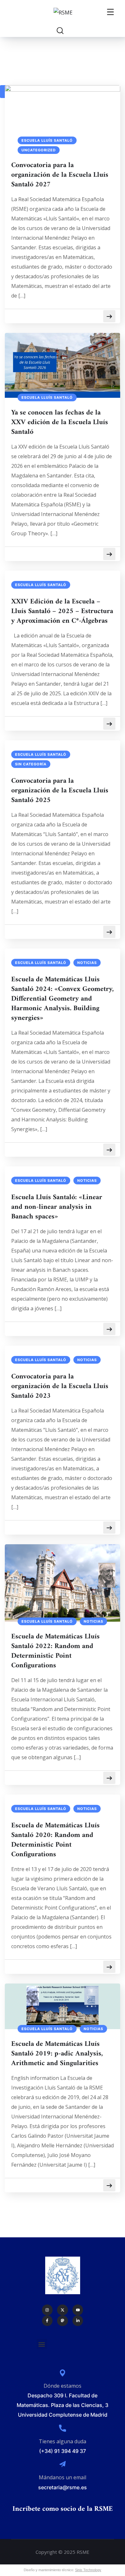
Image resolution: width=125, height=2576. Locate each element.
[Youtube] (78, 2310)
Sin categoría (31, 764)
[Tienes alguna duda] (63, 2428)
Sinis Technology (88, 2570)
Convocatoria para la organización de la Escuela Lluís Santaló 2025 (60, 791)
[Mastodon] (63, 2321)
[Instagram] (47, 2310)
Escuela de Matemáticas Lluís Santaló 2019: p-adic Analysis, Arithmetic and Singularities (57, 2054)
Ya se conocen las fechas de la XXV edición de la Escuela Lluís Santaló (60, 423)
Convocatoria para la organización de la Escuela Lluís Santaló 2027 (60, 175)
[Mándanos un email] (63, 2464)
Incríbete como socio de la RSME (63, 2509)
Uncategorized (39, 150)
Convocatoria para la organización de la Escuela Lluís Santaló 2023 (60, 1386)
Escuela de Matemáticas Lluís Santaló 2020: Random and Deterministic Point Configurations (55, 1840)
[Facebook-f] (47, 2321)
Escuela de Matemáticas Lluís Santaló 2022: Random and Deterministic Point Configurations (55, 1651)
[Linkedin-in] (78, 2321)
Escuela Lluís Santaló (47, 140)
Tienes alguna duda (63, 2441)
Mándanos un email (63, 2477)
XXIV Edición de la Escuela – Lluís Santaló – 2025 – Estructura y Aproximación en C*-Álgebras (62, 611)
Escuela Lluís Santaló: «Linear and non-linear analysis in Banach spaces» (57, 1207)
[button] (42, 2344)
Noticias (87, 963)
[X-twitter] (63, 2310)
